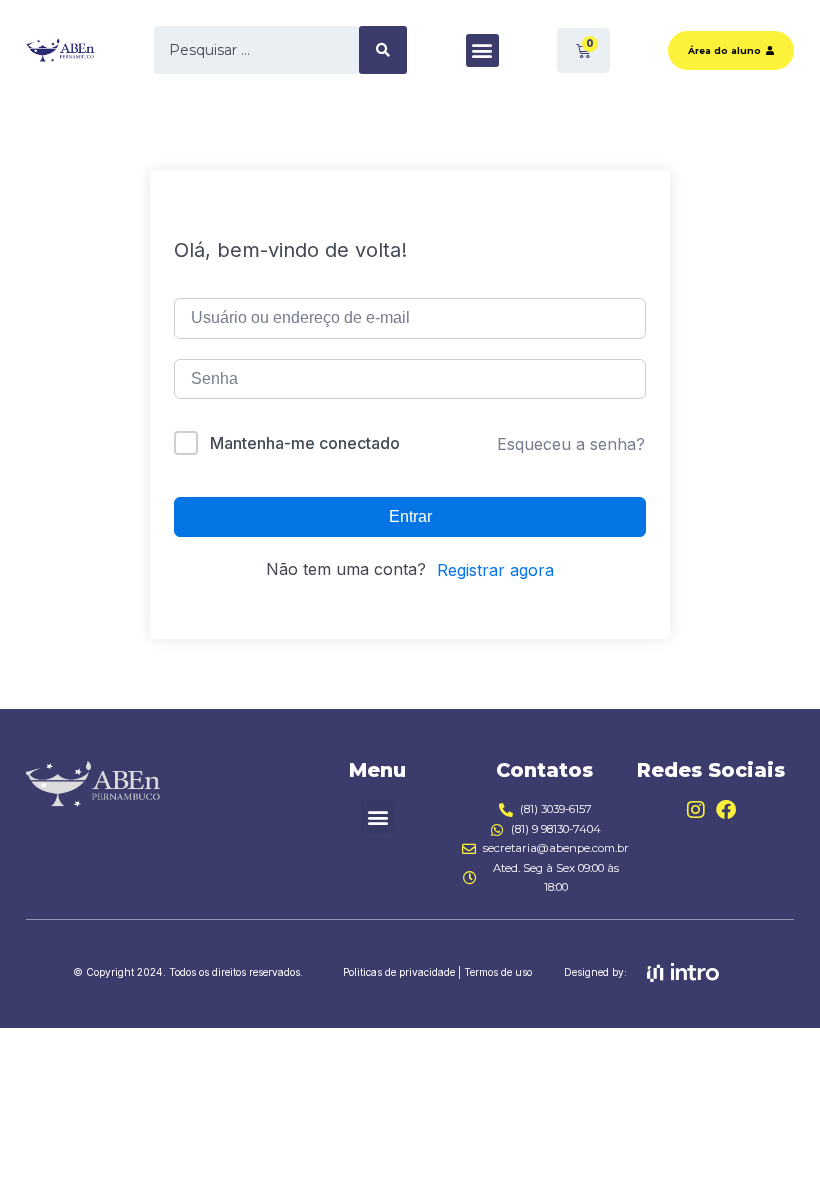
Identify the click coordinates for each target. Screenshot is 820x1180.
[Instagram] (696, 810)
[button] (482, 50)
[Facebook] (726, 810)
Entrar (410, 516)
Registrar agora (495, 570)
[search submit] (383, 50)
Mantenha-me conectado (305, 443)
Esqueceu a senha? (571, 444)
